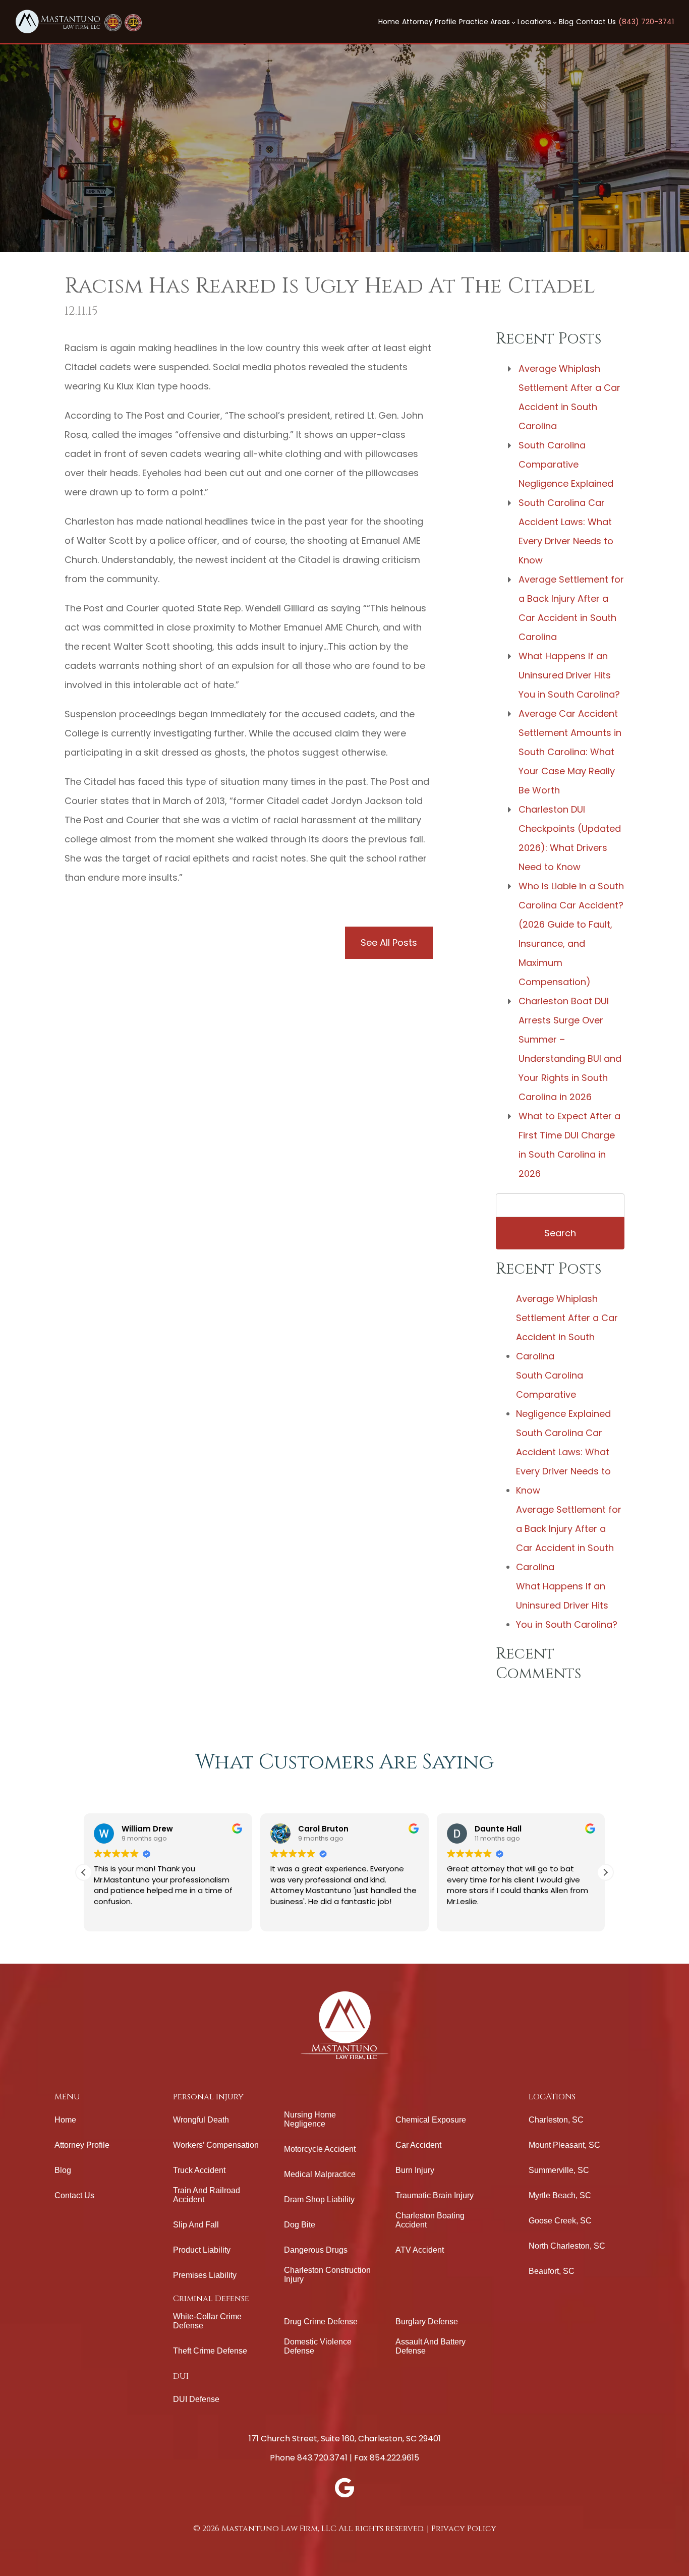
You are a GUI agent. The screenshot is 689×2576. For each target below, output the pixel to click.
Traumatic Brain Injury (435, 2195)
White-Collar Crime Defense (207, 2321)
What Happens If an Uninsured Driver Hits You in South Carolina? (569, 675)
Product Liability (202, 2250)
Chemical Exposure (431, 2120)
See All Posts (389, 942)
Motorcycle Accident (320, 2149)
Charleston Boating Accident (430, 2220)
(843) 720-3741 (646, 22)
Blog (566, 22)
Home (389, 22)
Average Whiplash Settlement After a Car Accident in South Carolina (569, 397)
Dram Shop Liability (319, 2199)
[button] (605, 1872)
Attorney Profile (429, 22)
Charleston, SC (556, 2120)
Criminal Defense (211, 2299)
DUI (181, 2376)
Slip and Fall (196, 2225)
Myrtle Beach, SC (560, 2195)
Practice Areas (485, 22)
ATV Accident (420, 2250)
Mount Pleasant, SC (564, 2145)
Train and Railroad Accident (207, 2195)
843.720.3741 (322, 2458)
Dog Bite (300, 2225)
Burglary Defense (427, 2322)
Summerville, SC (559, 2170)
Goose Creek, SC (560, 2221)
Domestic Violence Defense (318, 2346)
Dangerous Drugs (316, 2250)
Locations (535, 22)
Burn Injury (415, 2170)
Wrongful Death (201, 2120)
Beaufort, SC (552, 2271)
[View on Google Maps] (344, 2488)
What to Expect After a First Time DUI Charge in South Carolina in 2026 (569, 1145)
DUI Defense (196, 2399)
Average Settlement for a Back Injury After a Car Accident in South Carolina (571, 608)
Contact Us (596, 22)
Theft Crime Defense (210, 2351)
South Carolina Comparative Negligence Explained (566, 464)
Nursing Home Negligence (310, 2119)
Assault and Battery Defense (430, 2346)
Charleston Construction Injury (327, 2275)
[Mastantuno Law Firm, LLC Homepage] (58, 21)
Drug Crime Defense (321, 2322)
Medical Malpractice (320, 2174)
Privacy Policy (464, 2529)
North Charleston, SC (567, 2246)
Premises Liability (205, 2275)
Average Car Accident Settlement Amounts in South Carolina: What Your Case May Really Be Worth (570, 752)
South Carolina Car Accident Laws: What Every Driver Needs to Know (566, 531)
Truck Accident (199, 2170)
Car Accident (418, 2145)
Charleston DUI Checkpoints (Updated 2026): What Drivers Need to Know (570, 838)
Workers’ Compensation (216, 2145)
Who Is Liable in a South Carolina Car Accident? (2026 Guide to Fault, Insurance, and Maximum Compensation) (571, 934)
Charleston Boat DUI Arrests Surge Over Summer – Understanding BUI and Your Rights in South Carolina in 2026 (570, 1049)
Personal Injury (208, 2097)
